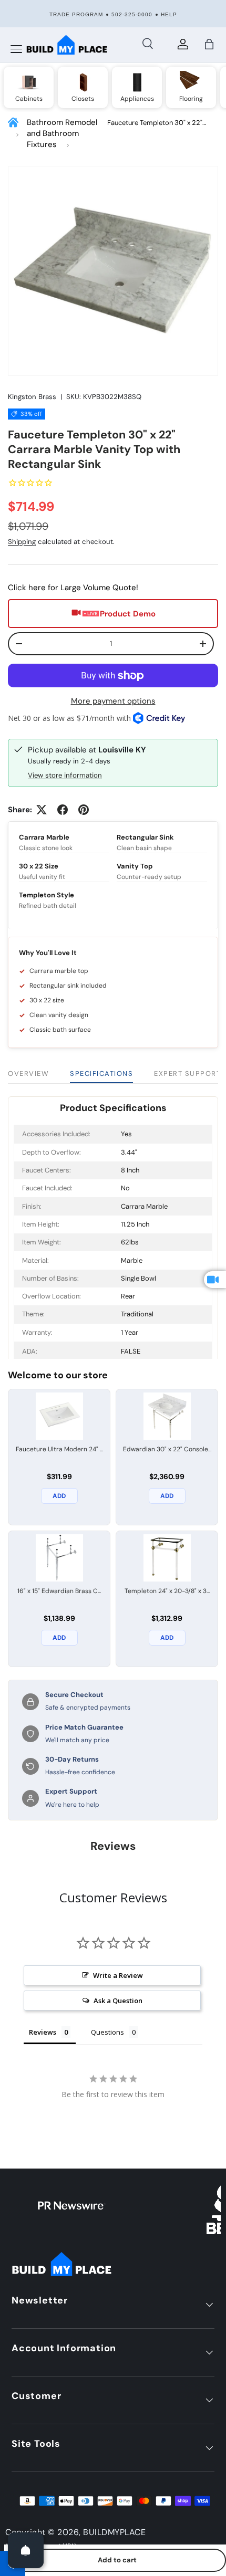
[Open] (26, 2550)
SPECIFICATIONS (101, 1074)
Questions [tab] (107, 2032)
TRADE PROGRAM (76, 14)
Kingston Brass (32, 397)
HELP (169, 14)
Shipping (22, 542)
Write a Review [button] (118, 1975)
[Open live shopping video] (215, 1280)
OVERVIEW (28, 1074)
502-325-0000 (132, 14)
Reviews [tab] (43, 2032)
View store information (65, 775)
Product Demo (128, 614)
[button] (209, 44)
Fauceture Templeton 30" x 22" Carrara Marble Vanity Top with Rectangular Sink (155, 123)
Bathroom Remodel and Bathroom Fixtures (62, 133)
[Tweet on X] (42, 810)
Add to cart (117, 2560)
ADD (59, 1496)
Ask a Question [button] (118, 2001)
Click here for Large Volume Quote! (73, 588)
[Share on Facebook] (63, 810)
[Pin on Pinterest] (84, 810)
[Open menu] (16, 49)
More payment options (113, 701)
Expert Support (187, 1074)
